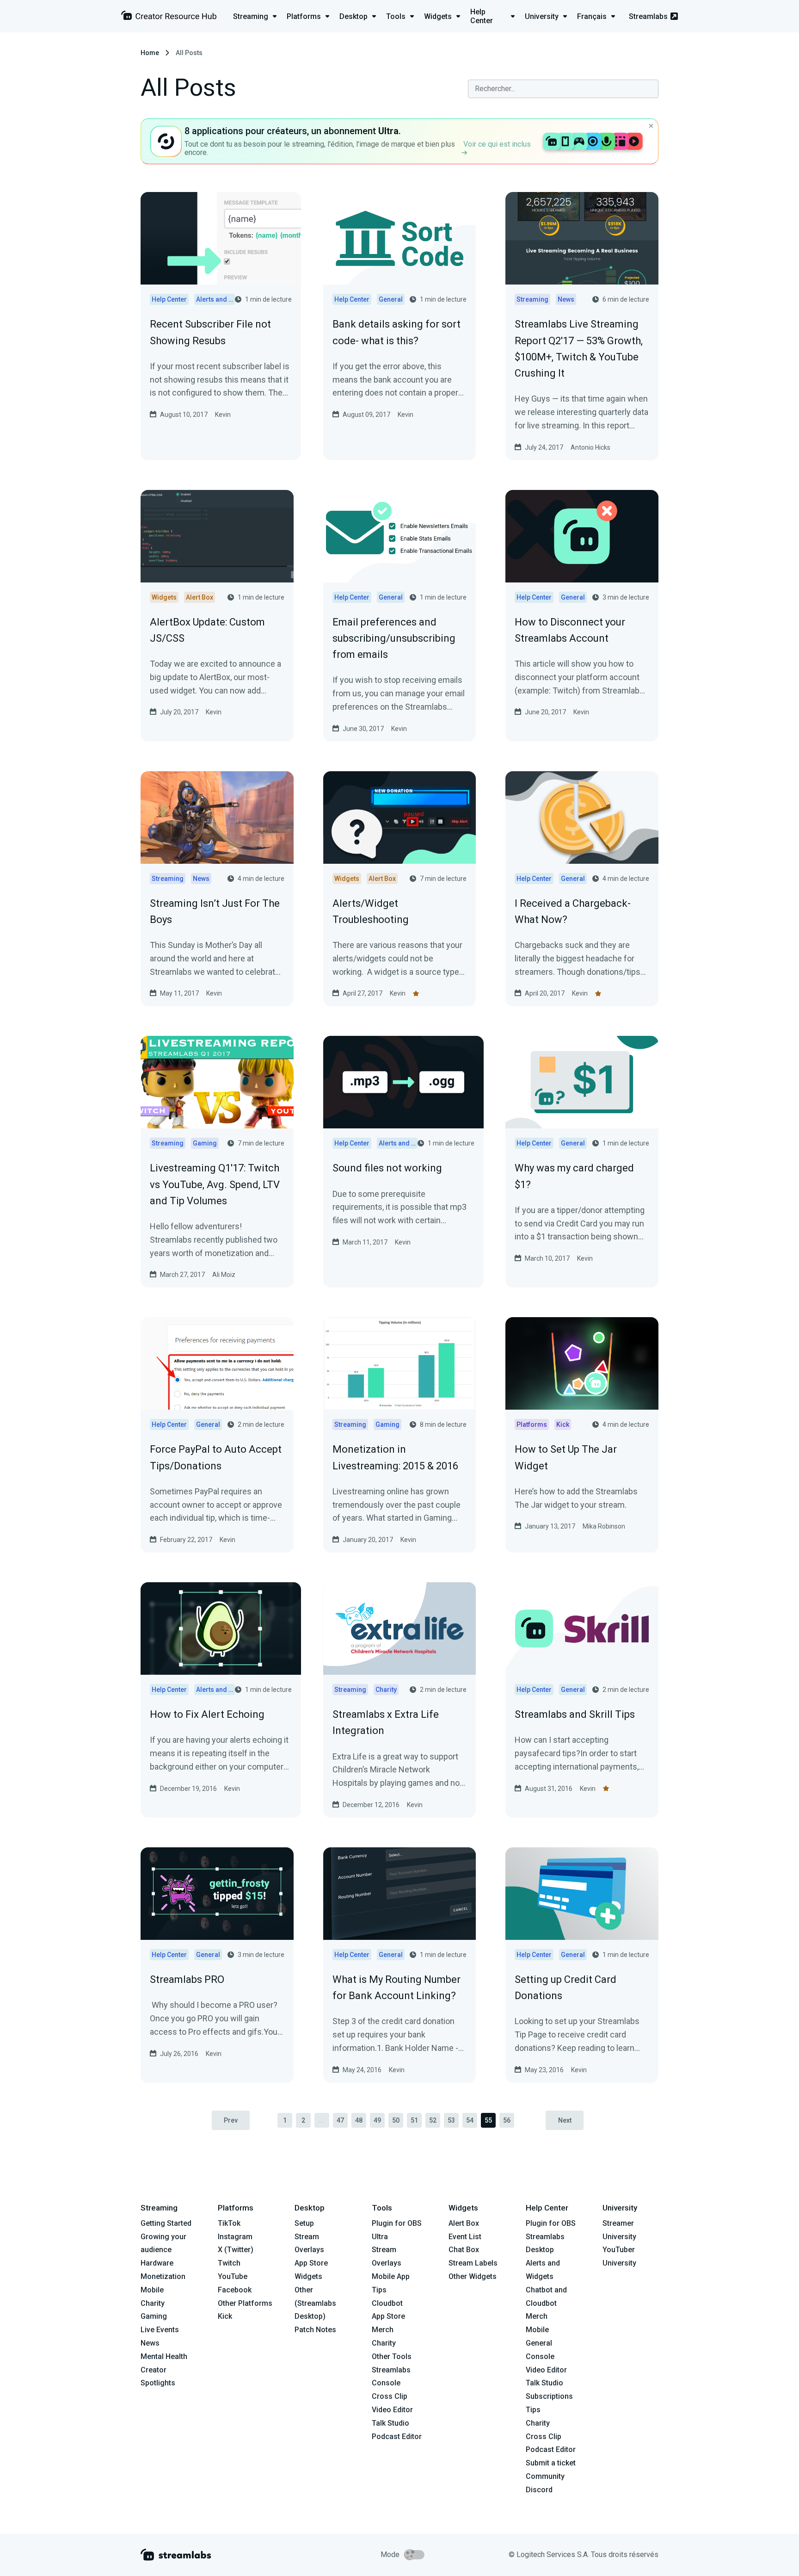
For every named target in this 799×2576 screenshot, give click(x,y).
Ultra (380, 2237)
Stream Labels (473, 2263)
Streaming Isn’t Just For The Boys (215, 911)
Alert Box (464, 2223)
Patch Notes (315, 2330)
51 (414, 2120)
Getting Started (166, 2223)
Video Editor (392, 2410)
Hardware (157, 2263)
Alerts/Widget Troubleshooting (371, 911)
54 (470, 2120)
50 (396, 2120)
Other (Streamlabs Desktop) (315, 2303)
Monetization (163, 2276)
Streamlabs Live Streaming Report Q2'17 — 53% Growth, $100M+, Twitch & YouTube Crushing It (579, 349)
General (539, 2343)
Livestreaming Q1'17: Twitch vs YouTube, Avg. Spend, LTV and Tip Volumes (215, 1184)
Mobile (152, 2290)
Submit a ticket (551, 2463)
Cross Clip (390, 2396)
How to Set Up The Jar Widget (566, 1457)
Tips (379, 2290)
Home (150, 53)
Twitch (229, 2263)
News (150, 2343)
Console (540, 2356)
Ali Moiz (224, 1275)
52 (433, 2120)
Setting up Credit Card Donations (565, 1988)
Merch (383, 2330)
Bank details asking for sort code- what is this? (396, 332)
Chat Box (464, 2250)
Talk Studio (390, 2423)
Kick (225, 2316)
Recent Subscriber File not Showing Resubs (210, 332)
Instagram (235, 2237)
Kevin (223, 415)
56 (507, 2120)
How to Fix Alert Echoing (207, 1714)
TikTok (229, 2223)
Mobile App (391, 2276)
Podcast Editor (397, 2437)
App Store (311, 2263)
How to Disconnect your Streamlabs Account (570, 630)
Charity (153, 2303)
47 (340, 2120)
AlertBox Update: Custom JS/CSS (207, 630)
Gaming (154, 2316)
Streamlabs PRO (187, 1979)
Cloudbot (387, 2303)
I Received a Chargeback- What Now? (573, 911)
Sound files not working (387, 1168)
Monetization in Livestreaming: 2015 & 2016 (395, 1457)
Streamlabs (648, 16)
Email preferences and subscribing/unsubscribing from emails (394, 638)
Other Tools (392, 2356)
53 (451, 2120)
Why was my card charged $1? (574, 1176)
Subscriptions (549, 2396)
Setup (304, 2223)
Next (565, 2120)
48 (359, 2120)
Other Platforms (245, 2303)
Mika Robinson (604, 1526)
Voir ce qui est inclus (497, 144)
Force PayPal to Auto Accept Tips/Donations (216, 1457)
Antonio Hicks (590, 447)
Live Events (160, 2330)
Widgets (308, 2276)
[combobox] (563, 89)
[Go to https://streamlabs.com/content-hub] (169, 17)
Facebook (235, 2290)
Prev (231, 2120)
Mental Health (164, 2356)
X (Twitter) (236, 2250)
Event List (465, 2237)
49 (377, 2120)
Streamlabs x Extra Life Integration (386, 1722)
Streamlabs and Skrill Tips (575, 1714)
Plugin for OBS (397, 2223)
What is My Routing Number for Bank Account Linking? (396, 1988)
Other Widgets (473, 2276)
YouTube (233, 2276)
